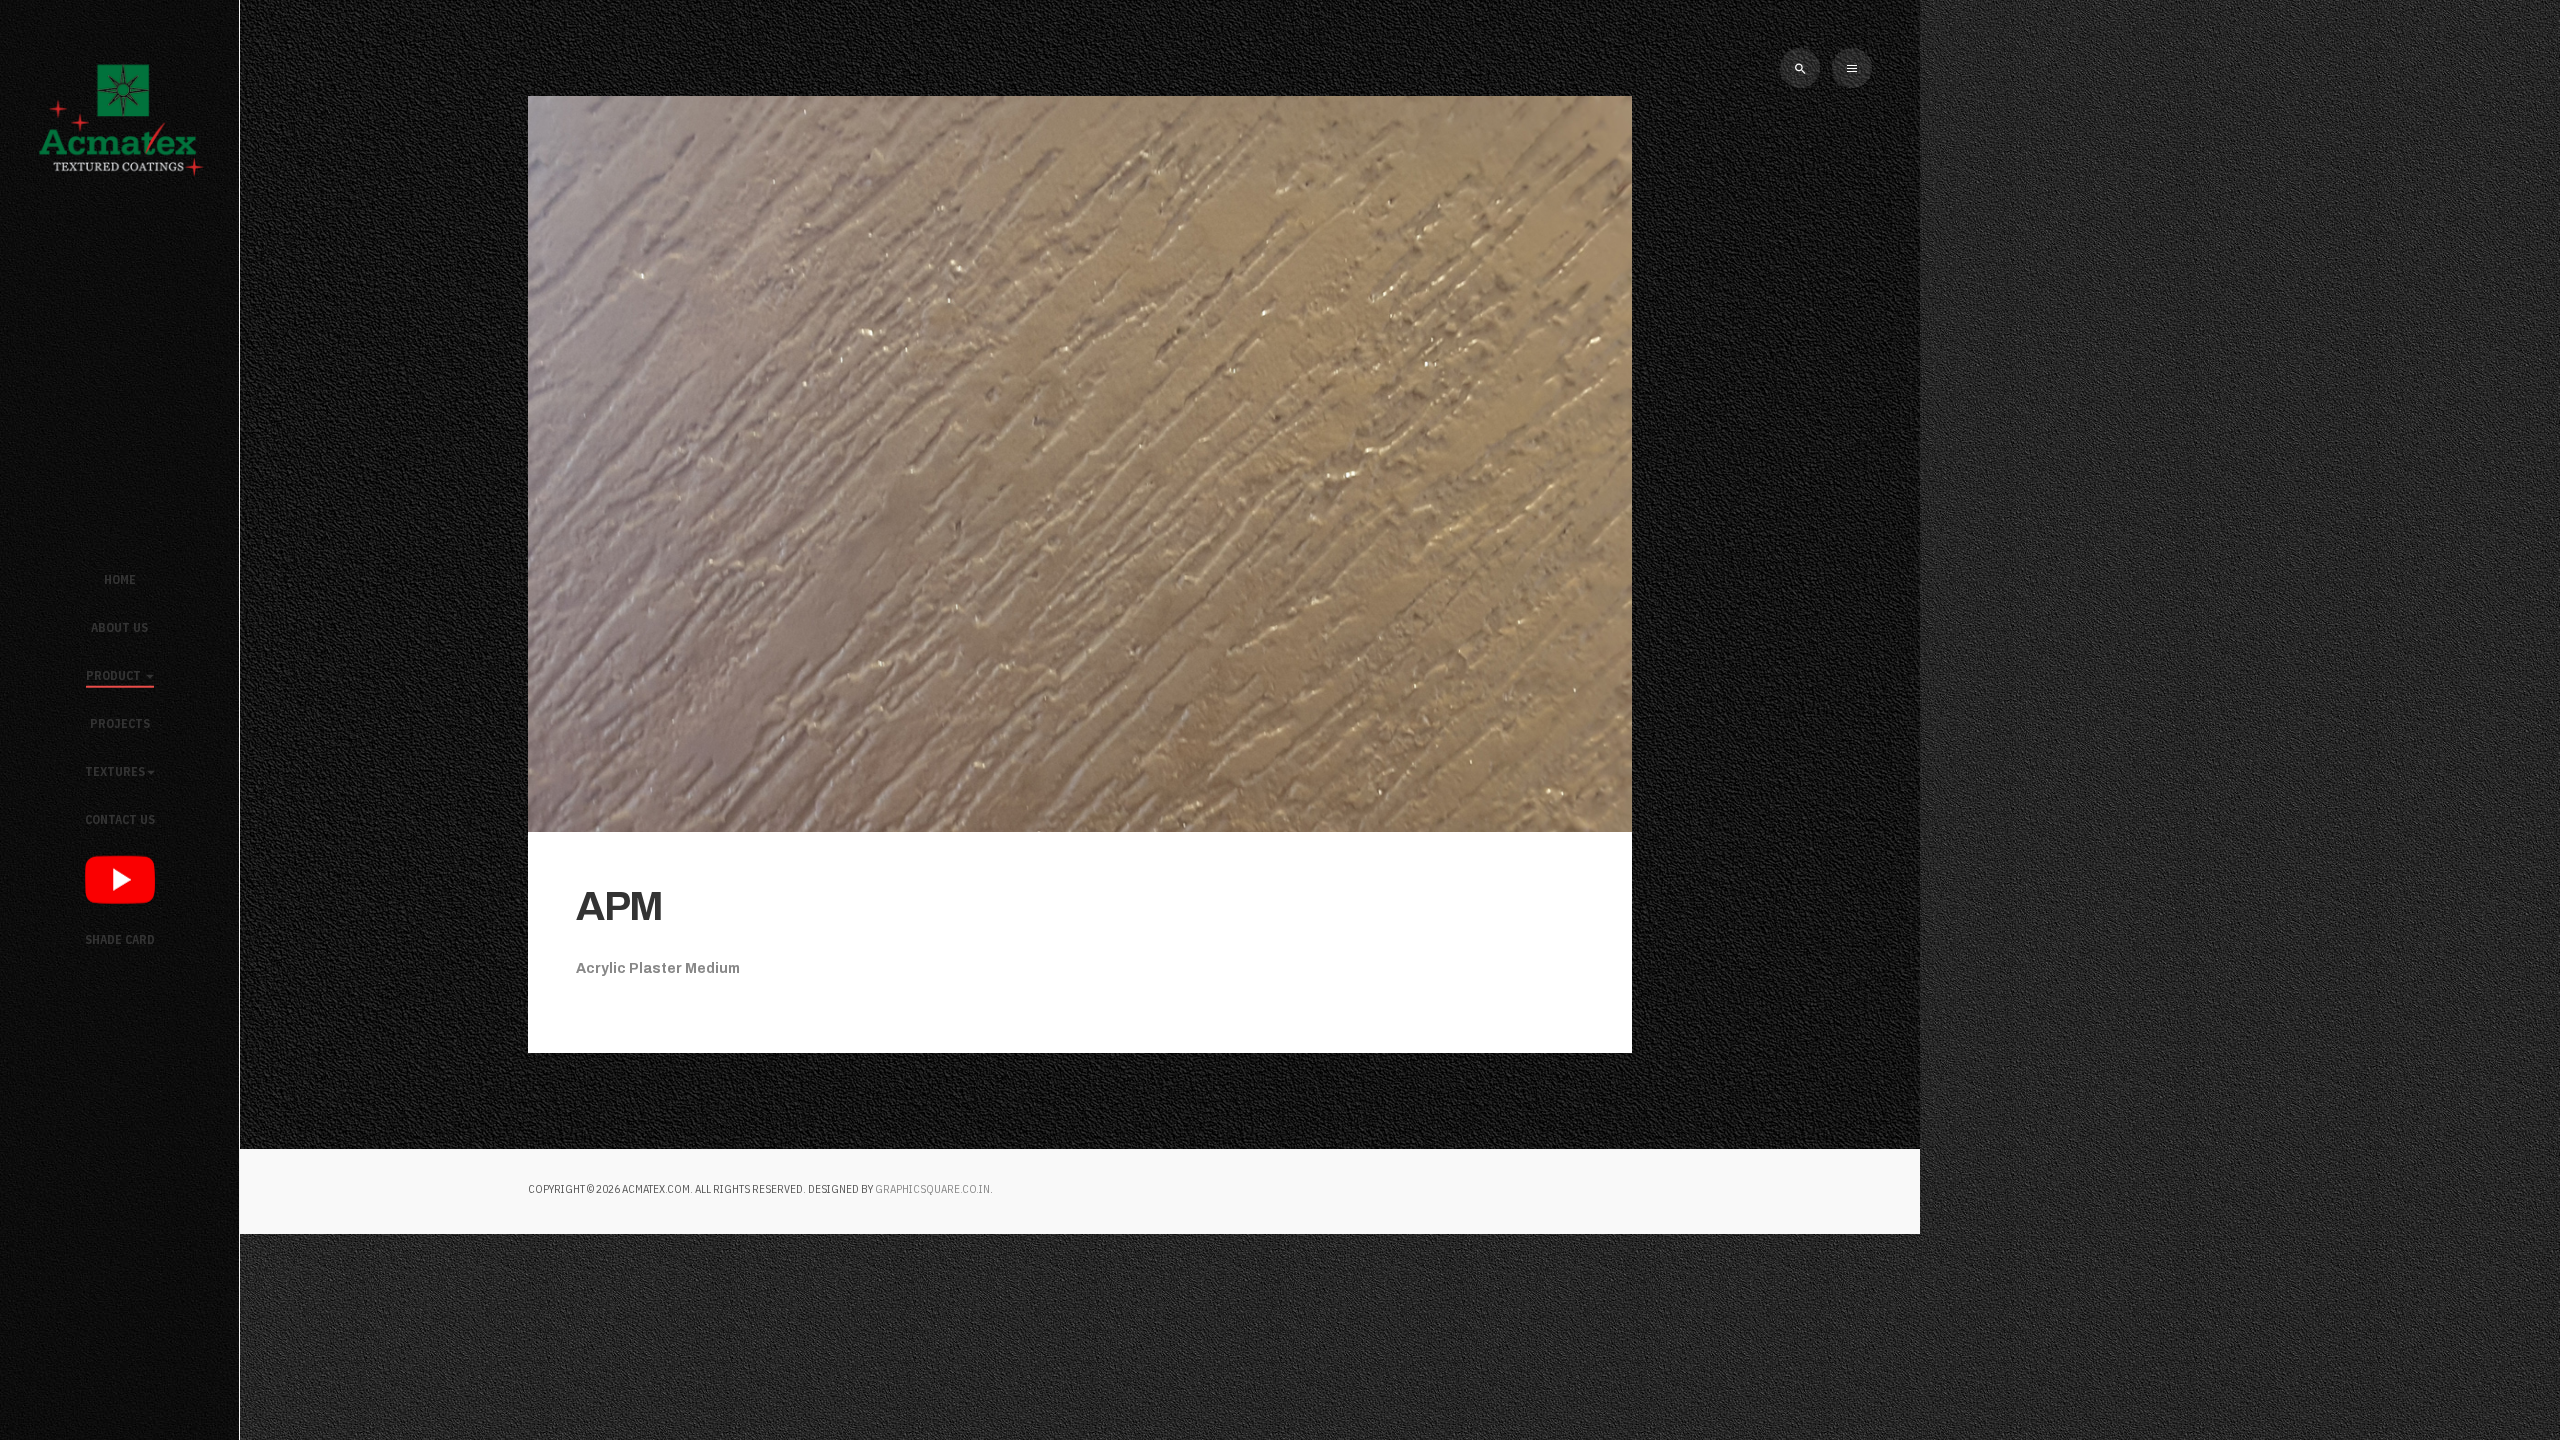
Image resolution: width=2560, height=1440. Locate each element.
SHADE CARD (120, 939)
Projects (120, 723)
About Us (119, 627)
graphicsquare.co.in (932, 1189)
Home (120, 579)
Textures (115, 771)
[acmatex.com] (119, 116)
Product (115, 675)
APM (619, 906)
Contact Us (120, 819)
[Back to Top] (2488, 1368)
